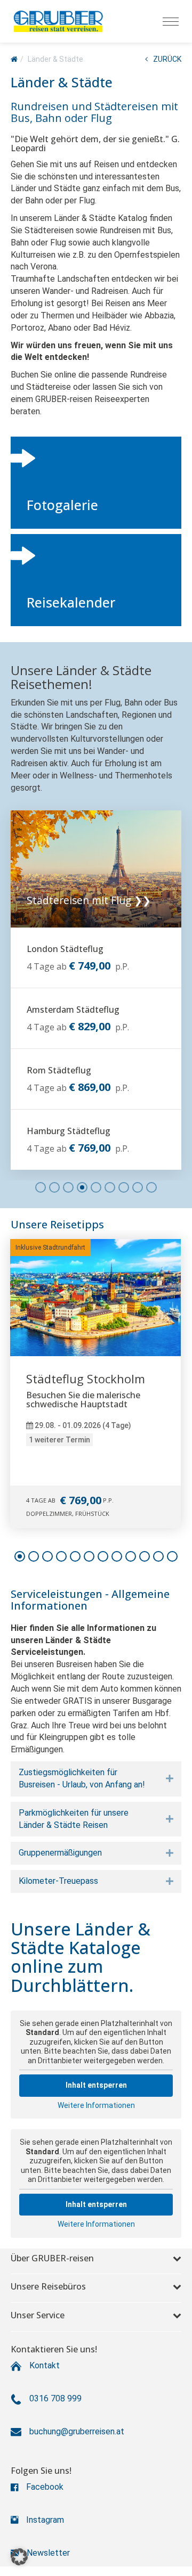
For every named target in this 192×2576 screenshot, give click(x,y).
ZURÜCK (167, 59)
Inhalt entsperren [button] (96, 2085)
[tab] (96, 1779)
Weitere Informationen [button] (96, 2105)
